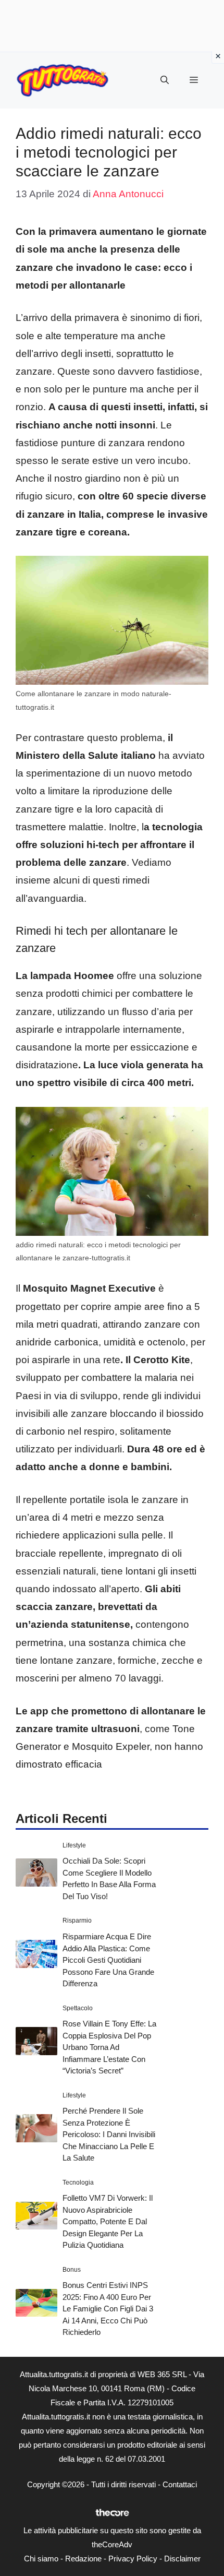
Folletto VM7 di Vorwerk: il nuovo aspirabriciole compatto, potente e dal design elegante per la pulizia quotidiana (108, 2221)
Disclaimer (182, 2559)
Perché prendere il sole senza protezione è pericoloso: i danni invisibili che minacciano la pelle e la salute (109, 2134)
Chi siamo (41, 2559)
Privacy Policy (133, 2559)
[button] (165, 80)
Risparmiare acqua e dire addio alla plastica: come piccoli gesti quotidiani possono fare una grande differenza (108, 1960)
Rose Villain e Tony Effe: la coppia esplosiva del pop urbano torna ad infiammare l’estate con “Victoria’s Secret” (109, 2047)
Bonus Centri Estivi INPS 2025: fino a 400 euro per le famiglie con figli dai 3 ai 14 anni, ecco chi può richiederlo (108, 2309)
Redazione (83, 2559)
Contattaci (180, 2484)
